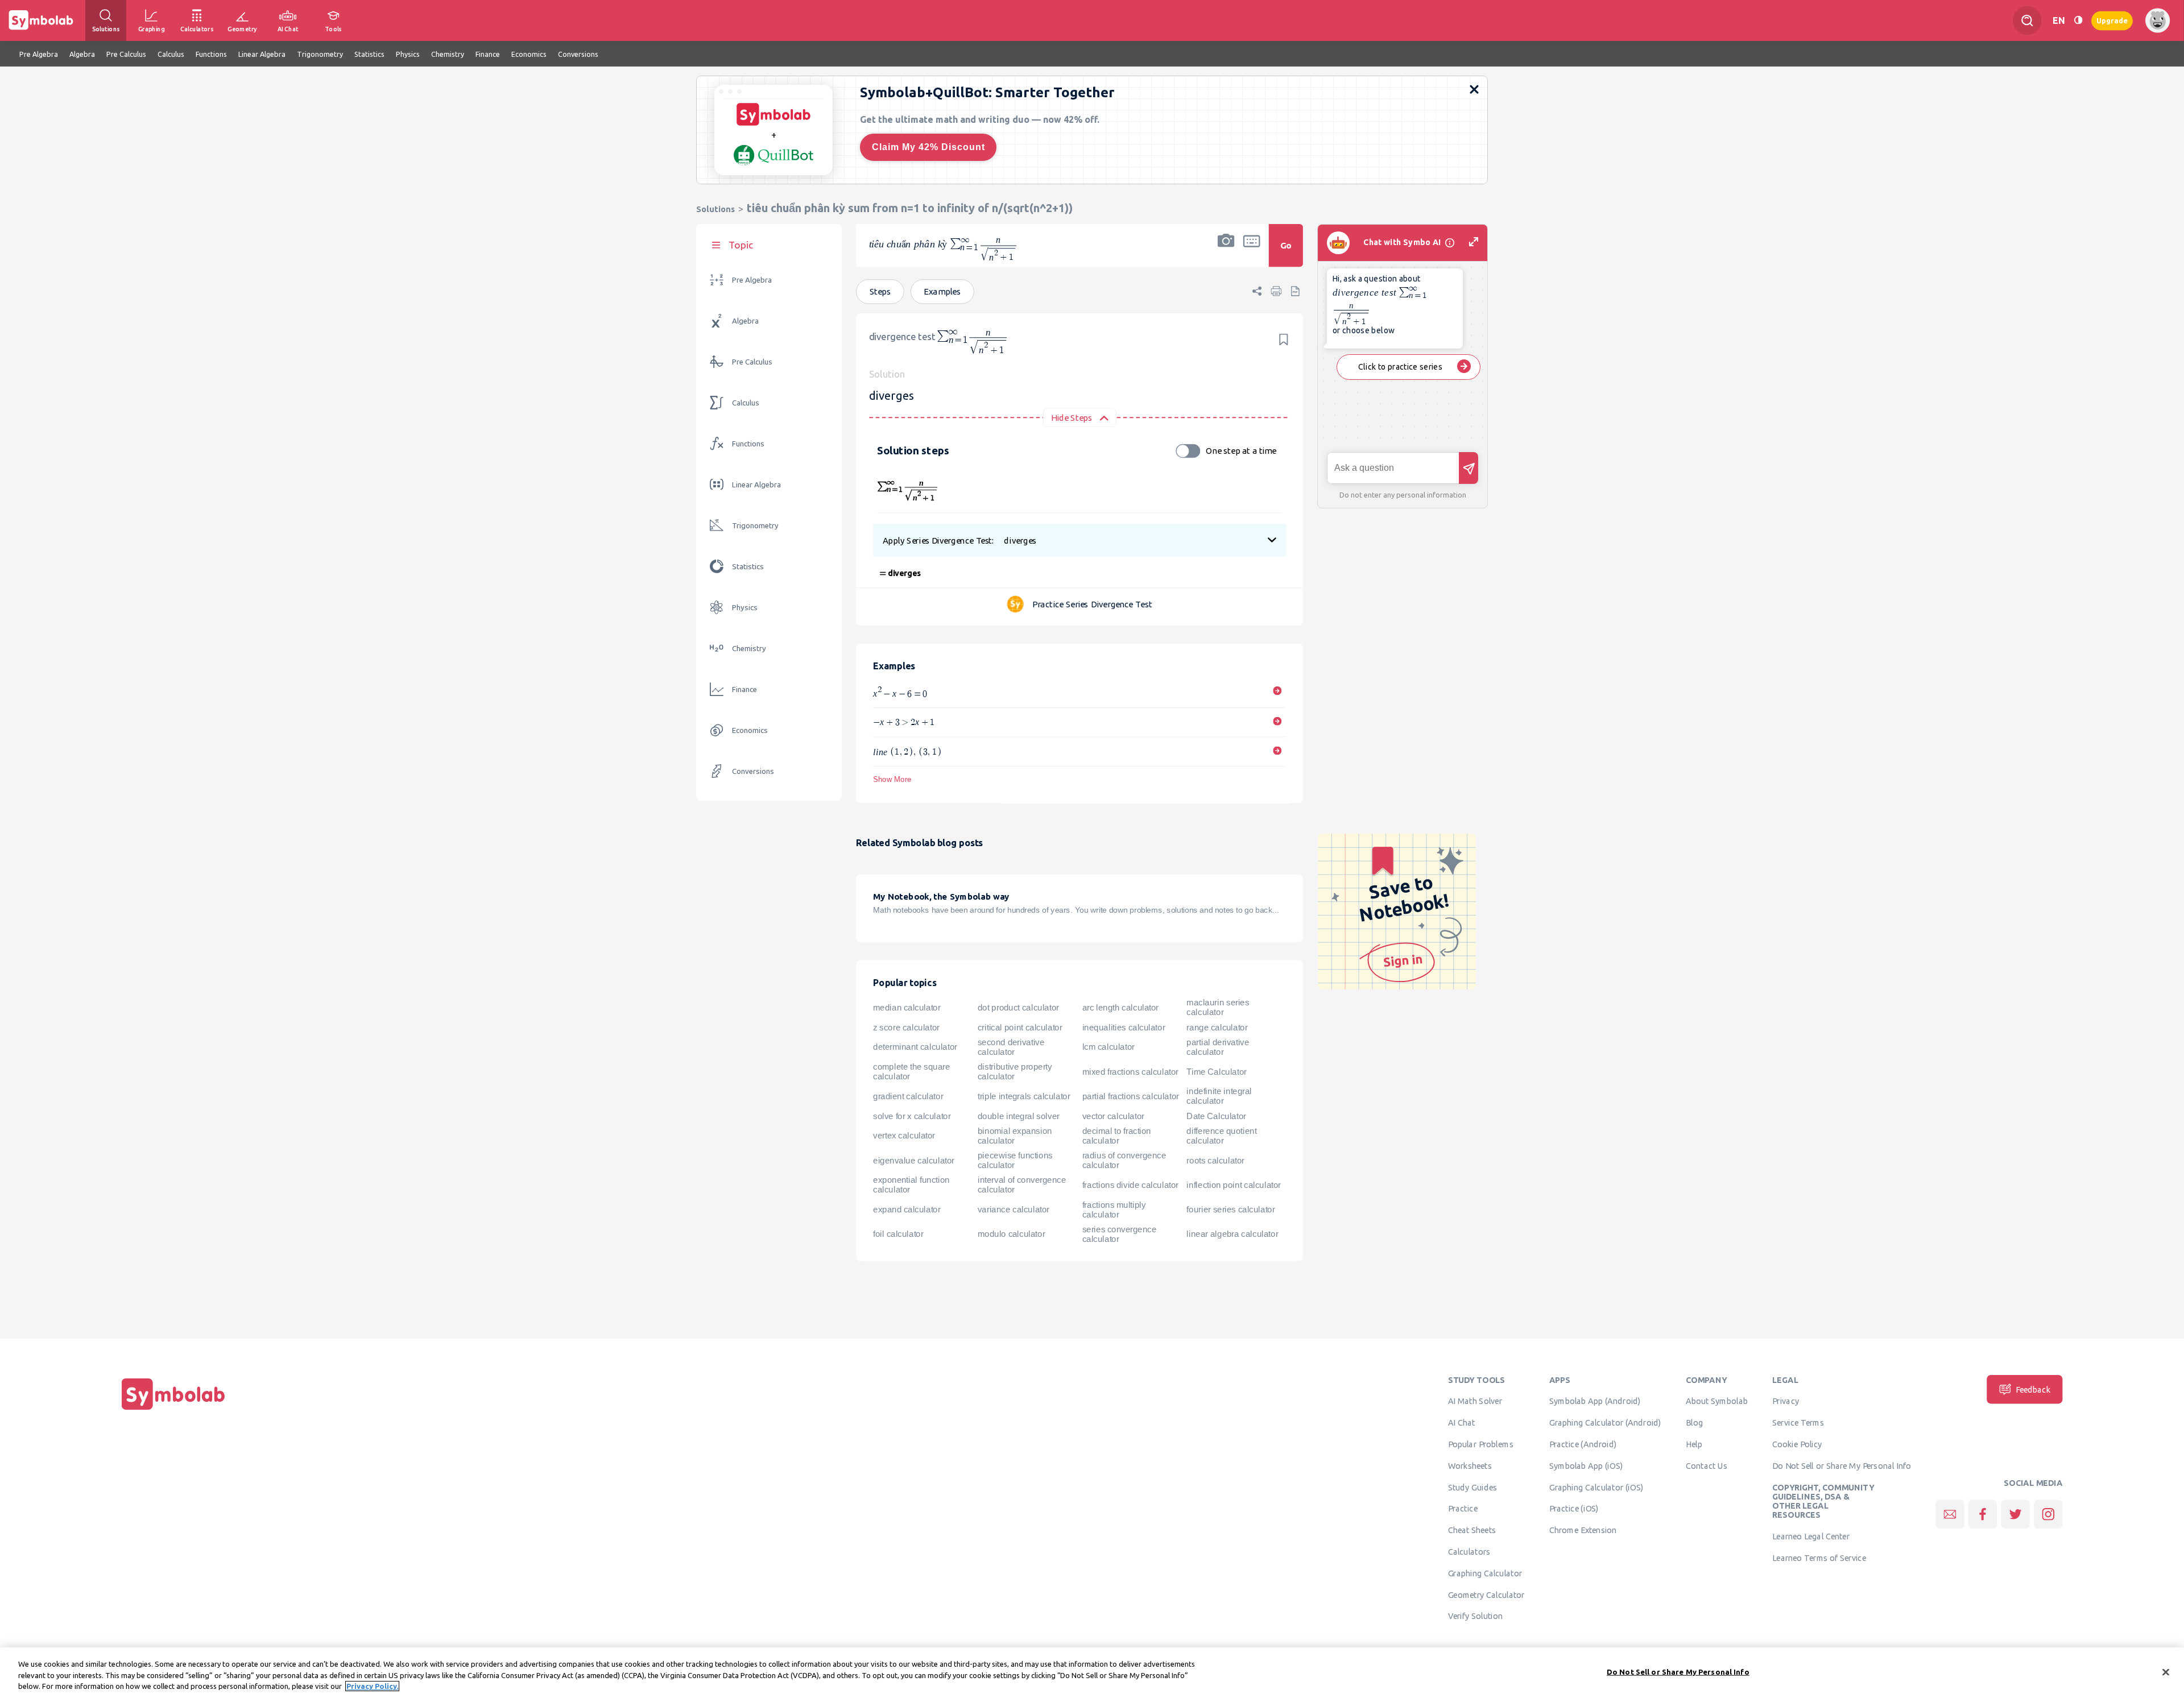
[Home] (173, 1410)
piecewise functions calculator (1015, 1160)
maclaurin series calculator (1218, 1007)
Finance (744, 689)
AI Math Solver (1475, 1401)
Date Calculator (1216, 1116)
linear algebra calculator (1232, 1234)
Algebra (745, 321)
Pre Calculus (752, 362)
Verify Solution (1475, 1616)
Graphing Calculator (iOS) (1596, 1487)
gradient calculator (908, 1096)
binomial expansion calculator (1015, 1136)
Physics (745, 608)
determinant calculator (915, 1047)
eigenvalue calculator (914, 1161)
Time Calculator (1216, 1072)
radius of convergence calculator (1124, 1160)
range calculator (1217, 1028)
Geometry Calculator (1486, 1595)
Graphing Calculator (1485, 1573)
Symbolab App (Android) (1595, 1401)
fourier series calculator (1230, 1210)
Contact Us (1707, 1465)
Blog (1694, 1423)
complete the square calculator (911, 1072)
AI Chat (1462, 1423)
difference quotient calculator (1221, 1136)
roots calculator (1215, 1161)
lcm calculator (1108, 1047)
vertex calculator (904, 1136)
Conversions (753, 771)
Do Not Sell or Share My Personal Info (1842, 1465)
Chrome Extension (1583, 1530)
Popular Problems (1481, 1444)
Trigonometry (755, 526)
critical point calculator (1020, 1028)
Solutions (715, 209)
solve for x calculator (912, 1116)
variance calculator (1014, 1210)
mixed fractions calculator (1130, 1072)
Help (1694, 1444)
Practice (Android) (1583, 1444)
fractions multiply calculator (1114, 1210)
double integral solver (1019, 1116)
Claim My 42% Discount (928, 147)
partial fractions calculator (1131, 1096)
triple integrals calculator (1024, 1096)
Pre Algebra (752, 280)
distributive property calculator (1015, 1072)
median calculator (907, 1008)
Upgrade (2112, 20)
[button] (1226, 253)
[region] (1092, 1673)
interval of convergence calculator (1022, 1185)
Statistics (748, 567)
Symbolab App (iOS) (1586, 1465)
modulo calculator (1011, 1234)
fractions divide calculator (1130, 1185)
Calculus (746, 403)
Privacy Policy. (372, 1686)
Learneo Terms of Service (1819, 1558)
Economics (750, 730)
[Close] (2166, 1672)
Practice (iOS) (1574, 1509)
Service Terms (1798, 1423)
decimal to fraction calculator (1117, 1136)
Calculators (1469, 1552)
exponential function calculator (911, 1185)
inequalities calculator (1124, 1028)
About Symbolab (1717, 1401)
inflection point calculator (1233, 1185)
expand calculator (907, 1210)
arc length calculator (1120, 1008)
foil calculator (898, 1234)
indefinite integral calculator (1219, 1096)
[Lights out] (2078, 20)
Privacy (1786, 1401)
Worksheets (1470, 1465)
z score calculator (906, 1028)
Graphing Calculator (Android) (1605, 1423)
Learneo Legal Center (1811, 1537)
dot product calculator (1018, 1008)
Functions (748, 444)
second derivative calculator (1011, 1047)
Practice (1463, 1509)
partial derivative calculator (1218, 1047)
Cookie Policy (1797, 1444)
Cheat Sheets (1472, 1530)
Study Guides (1472, 1487)
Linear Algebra (756, 485)
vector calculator (1113, 1116)
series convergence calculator (1120, 1234)
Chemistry (749, 649)
